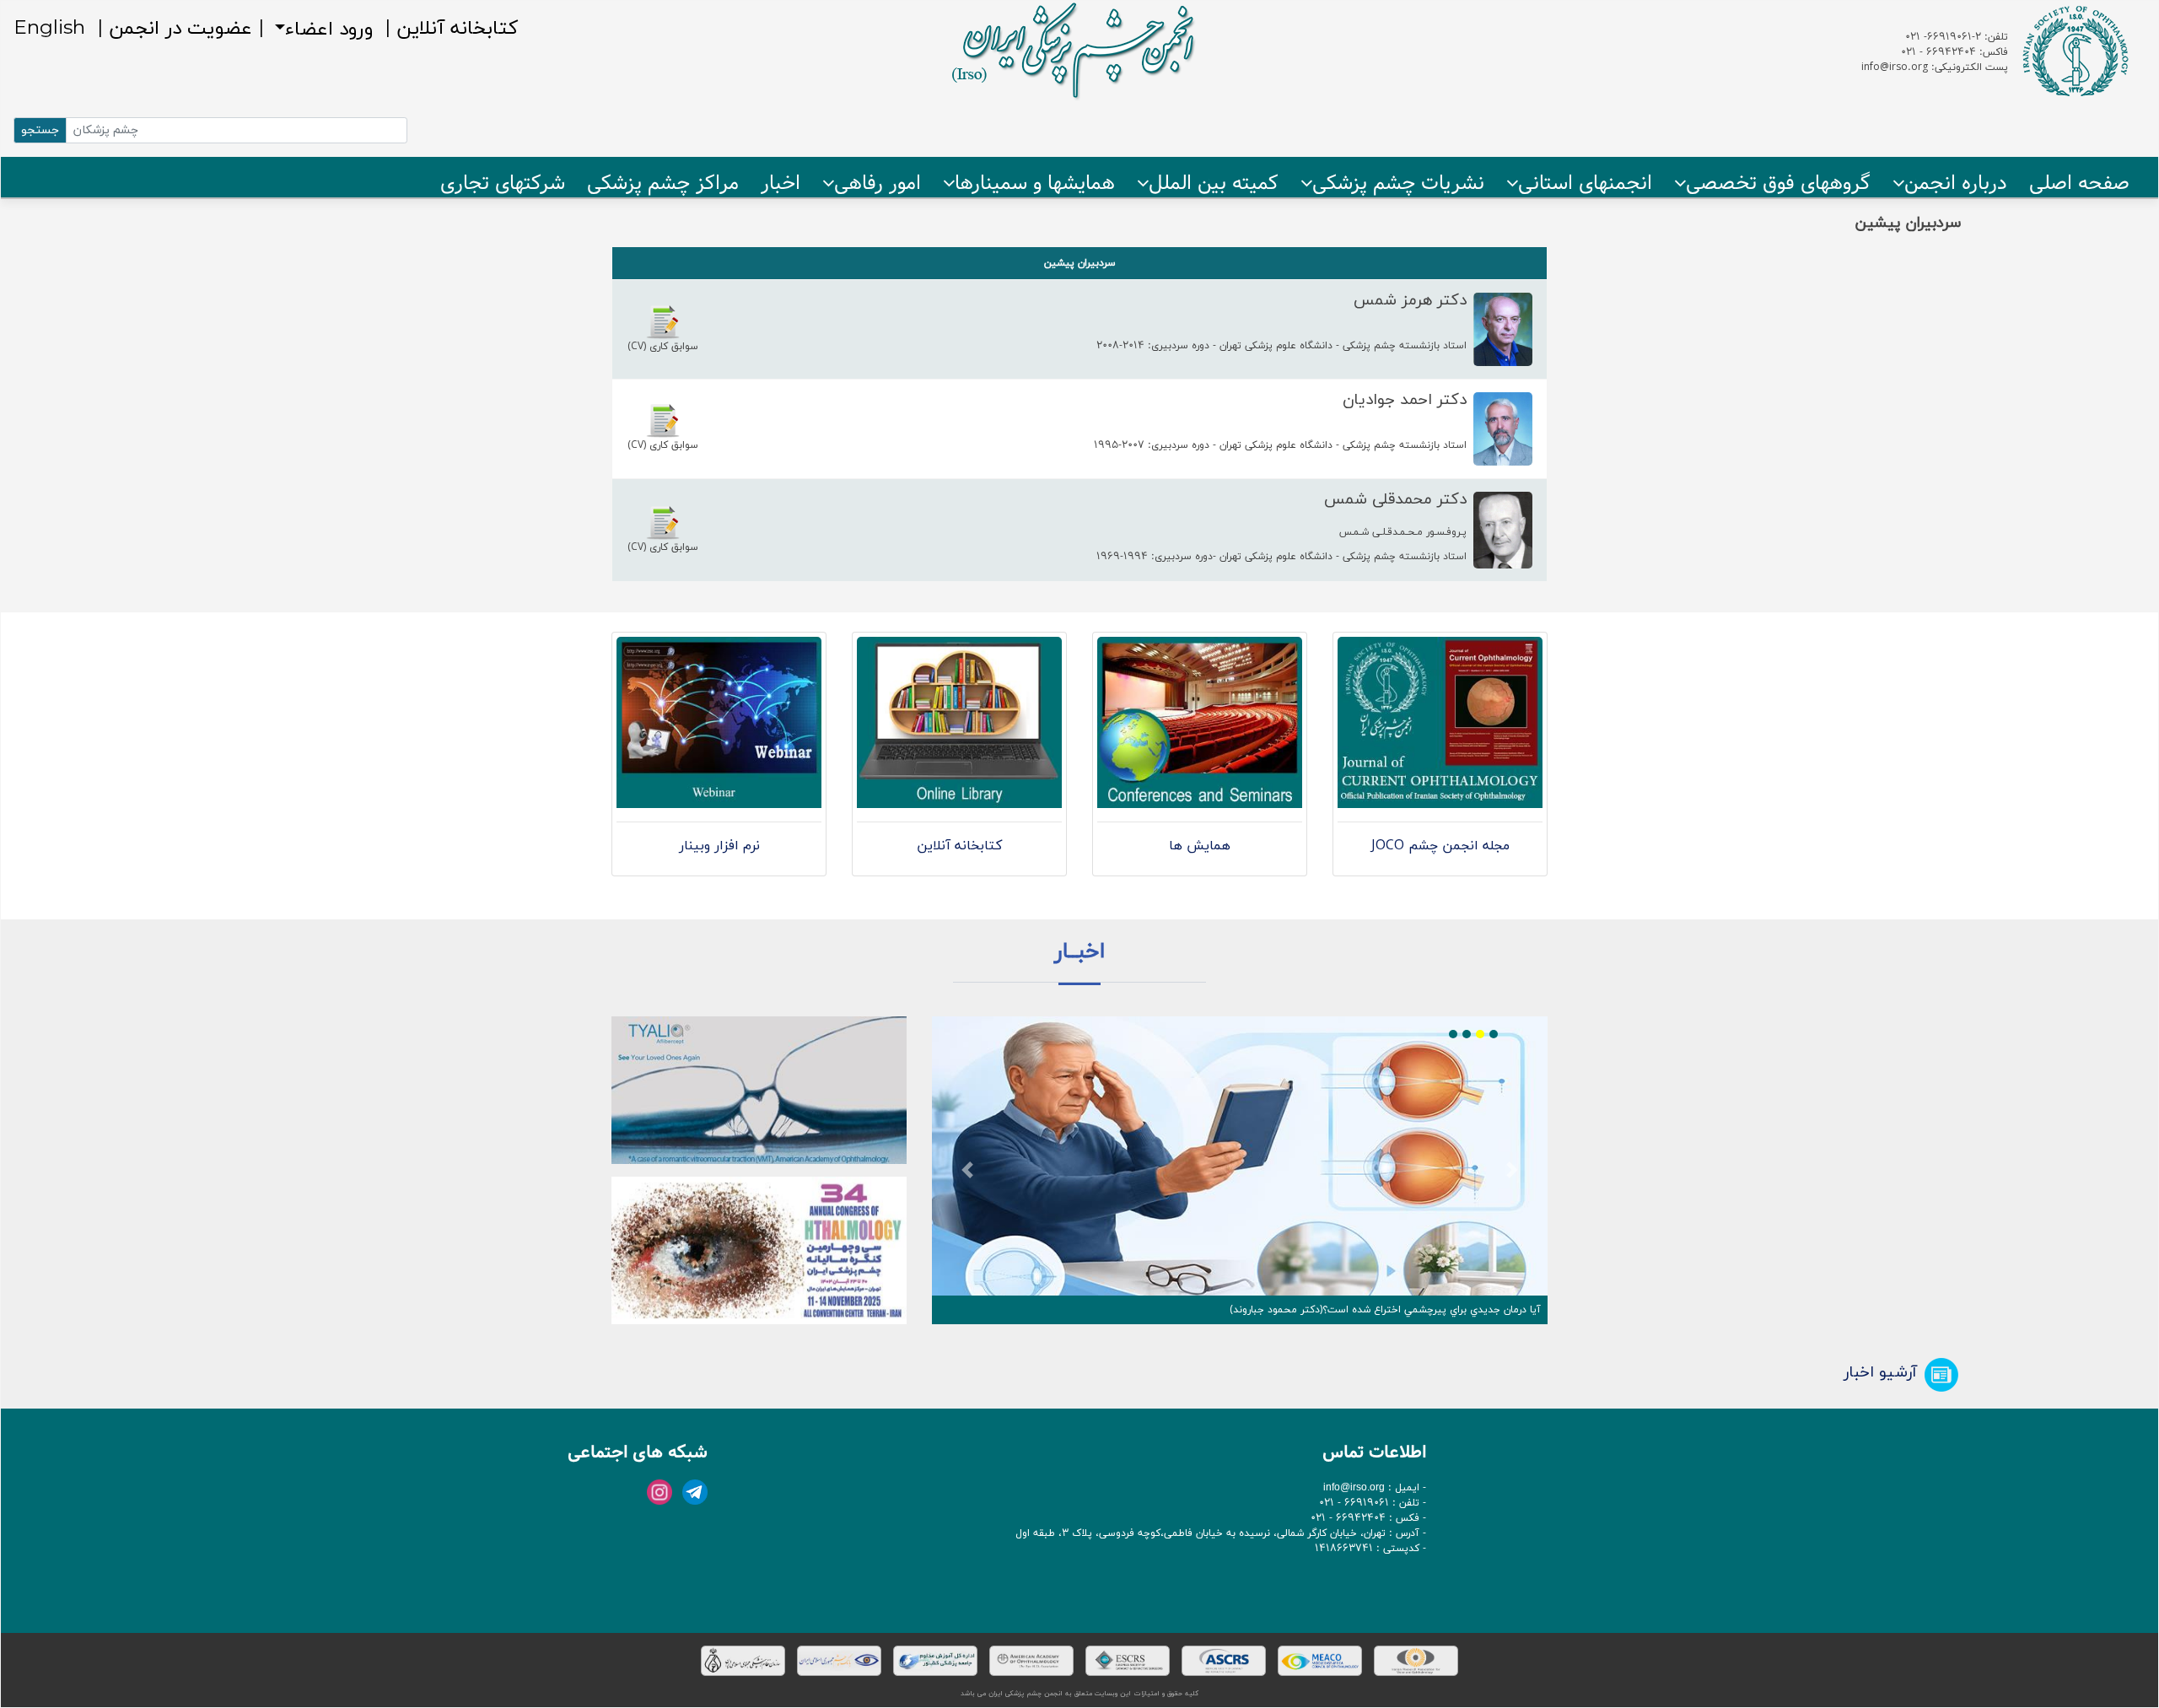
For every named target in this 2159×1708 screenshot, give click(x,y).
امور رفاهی (878, 183)
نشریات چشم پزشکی (1398, 183)
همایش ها (1200, 846)
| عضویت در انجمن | (178, 29)
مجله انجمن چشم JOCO (1440, 846)
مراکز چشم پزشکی (663, 183)
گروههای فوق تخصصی (1778, 183)
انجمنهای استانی (1585, 183)
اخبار (781, 183)
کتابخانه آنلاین (959, 846)
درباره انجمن (1956, 183)
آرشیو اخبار (1880, 1372)
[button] (967, 1170)
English (49, 29)
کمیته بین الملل (1214, 183)
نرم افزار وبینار (719, 846)
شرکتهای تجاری (503, 183)
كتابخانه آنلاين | (448, 28)
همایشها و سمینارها (1035, 183)
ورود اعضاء (329, 27)
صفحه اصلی (2079, 183)
